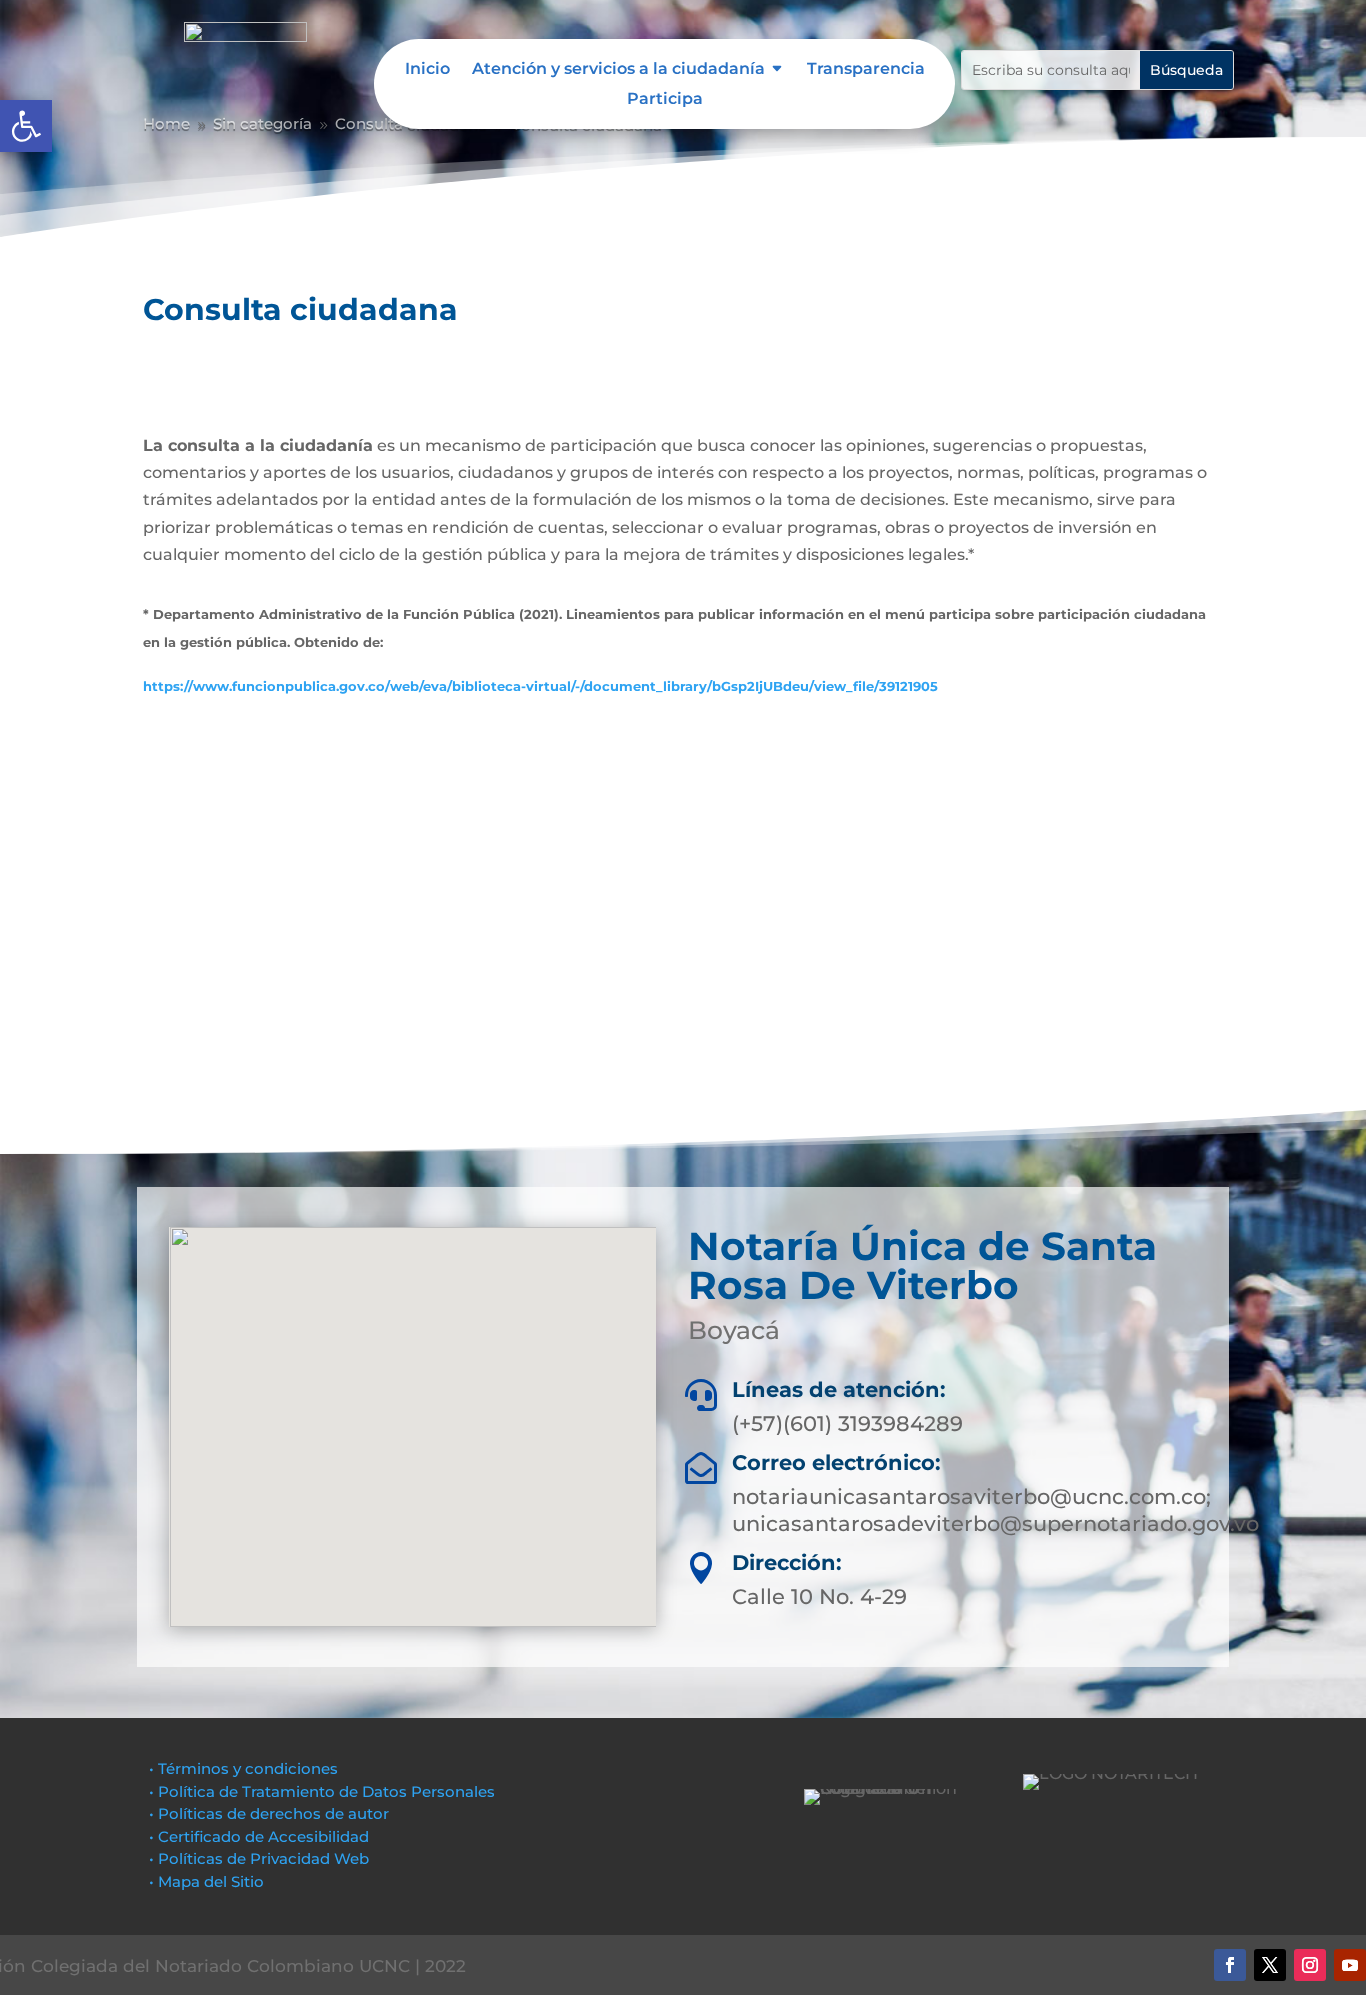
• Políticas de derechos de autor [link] (269, 1813)
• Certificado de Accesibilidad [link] (259, 1836)
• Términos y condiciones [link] (243, 1768)
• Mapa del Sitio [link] (208, 1881)
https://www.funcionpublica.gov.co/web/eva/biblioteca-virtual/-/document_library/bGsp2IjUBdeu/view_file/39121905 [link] (540, 686)
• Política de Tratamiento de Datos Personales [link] (322, 1791)
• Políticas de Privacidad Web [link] (259, 1858)
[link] (26, 126)
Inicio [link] (427, 70)
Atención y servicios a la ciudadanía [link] (618, 70)
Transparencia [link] (866, 70)
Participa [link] (665, 100)
